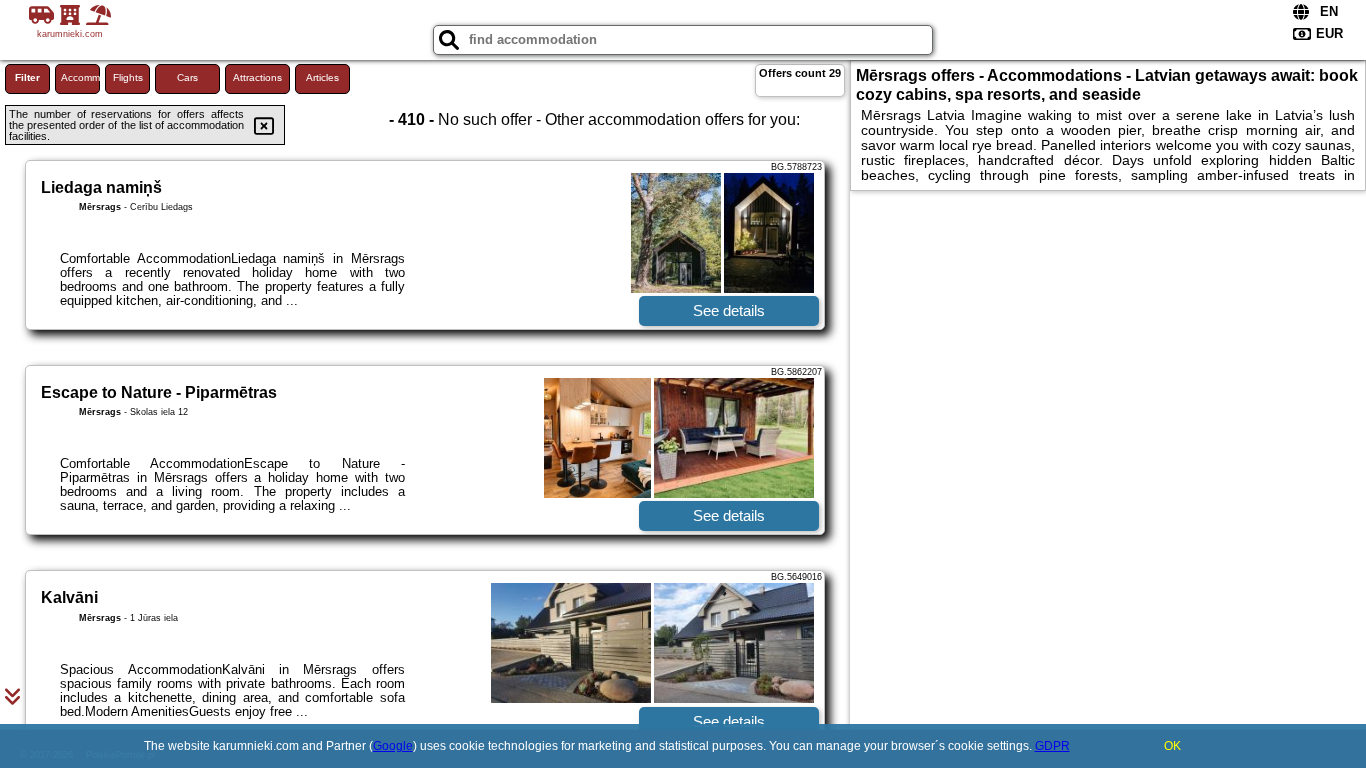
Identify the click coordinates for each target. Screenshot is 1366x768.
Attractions (257, 77)
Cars (187, 77)
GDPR (1052, 746)
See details (729, 310)
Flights (128, 77)
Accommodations (80, 77)
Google (393, 746)
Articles (322, 77)
